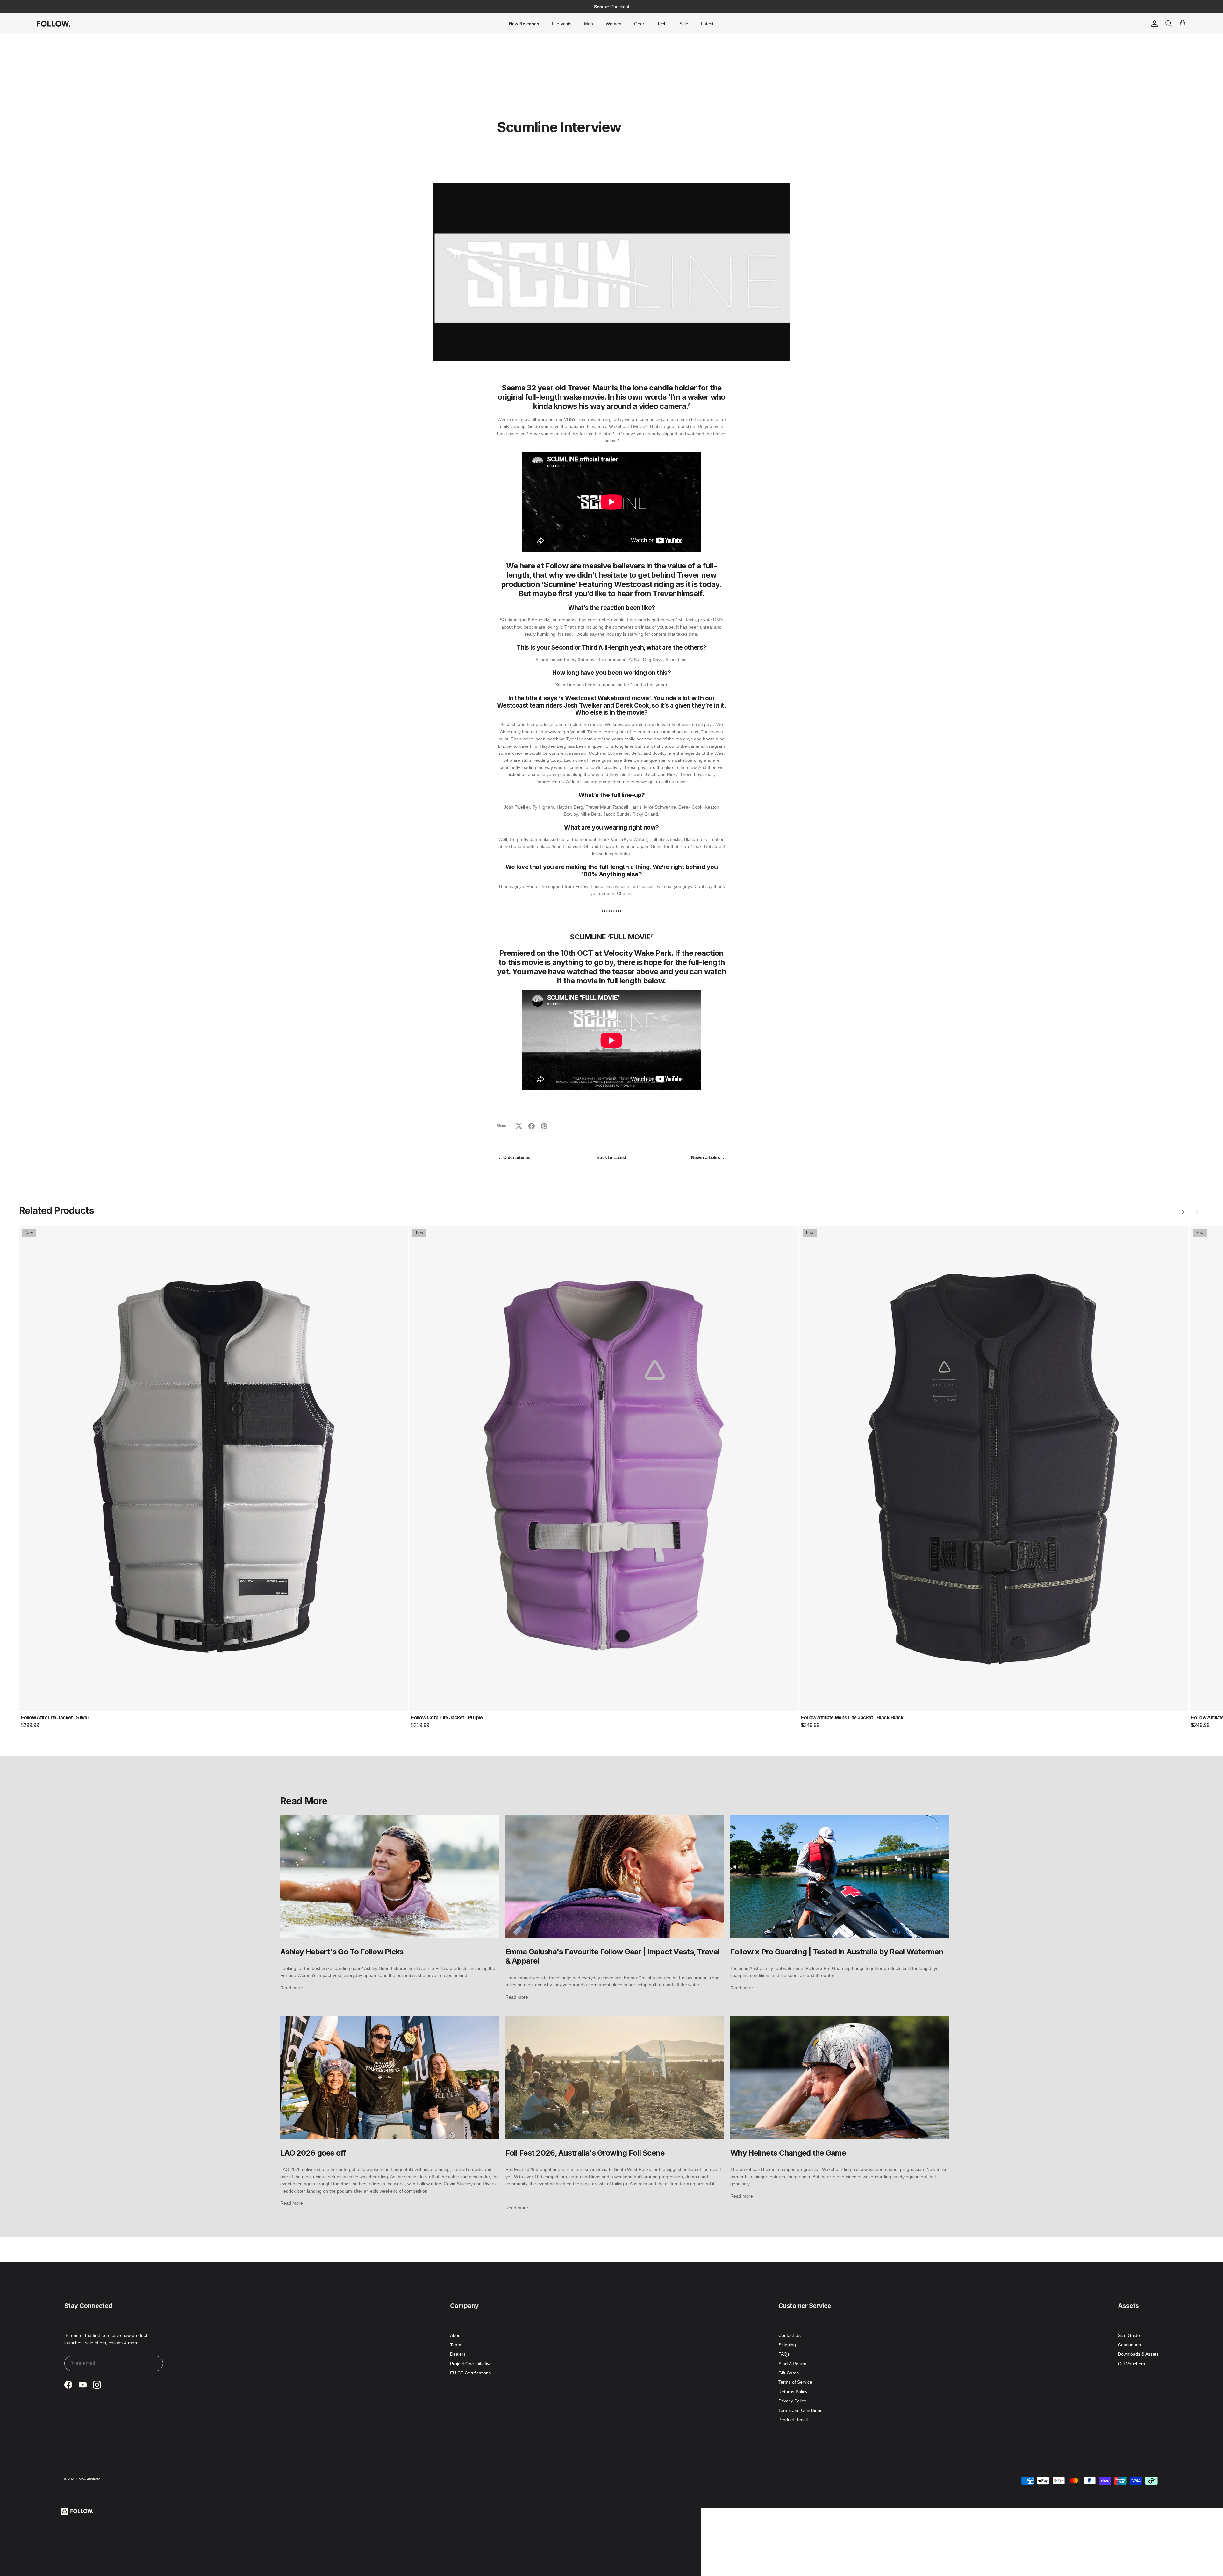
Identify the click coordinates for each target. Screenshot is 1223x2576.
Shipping (787, 2345)
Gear (639, 24)
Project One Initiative (471, 2364)
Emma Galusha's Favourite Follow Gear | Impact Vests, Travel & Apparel (612, 1956)
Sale (684, 24)
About (456, 2335)
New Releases (524, 24)
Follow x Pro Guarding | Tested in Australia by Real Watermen (837, 1952)
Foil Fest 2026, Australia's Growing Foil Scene (585, 2153)
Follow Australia (89, 2479)
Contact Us (790, 2335)
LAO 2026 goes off (313, 2153)
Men (589, 24)
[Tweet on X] (519, 1126)
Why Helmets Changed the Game (788, 2153)
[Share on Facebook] (532, 1126)
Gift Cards (789, 2373)
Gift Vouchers (1131, 2364)
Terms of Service (795, 2382)
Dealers (458, 2354)
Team (456, 2345)
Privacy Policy (792, 2401)
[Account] (1153, 24)
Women (614, 24)
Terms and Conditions (800, 2410)
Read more (292, 1988)
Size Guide (1129, 2335)
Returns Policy (793, 2392)
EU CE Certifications (470, 2373)
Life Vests (562, 24)
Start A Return (792, 2364)
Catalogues (1129, 2345)
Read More (304, 1801)
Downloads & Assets (1138, 2354)
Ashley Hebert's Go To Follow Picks (342, 1952)
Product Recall (793, 2420)
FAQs (784, 2354)
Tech (662, 24)
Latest (707, 24)
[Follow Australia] (53, 24)
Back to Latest (611, 1157)
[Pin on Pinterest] (544, 1126)
